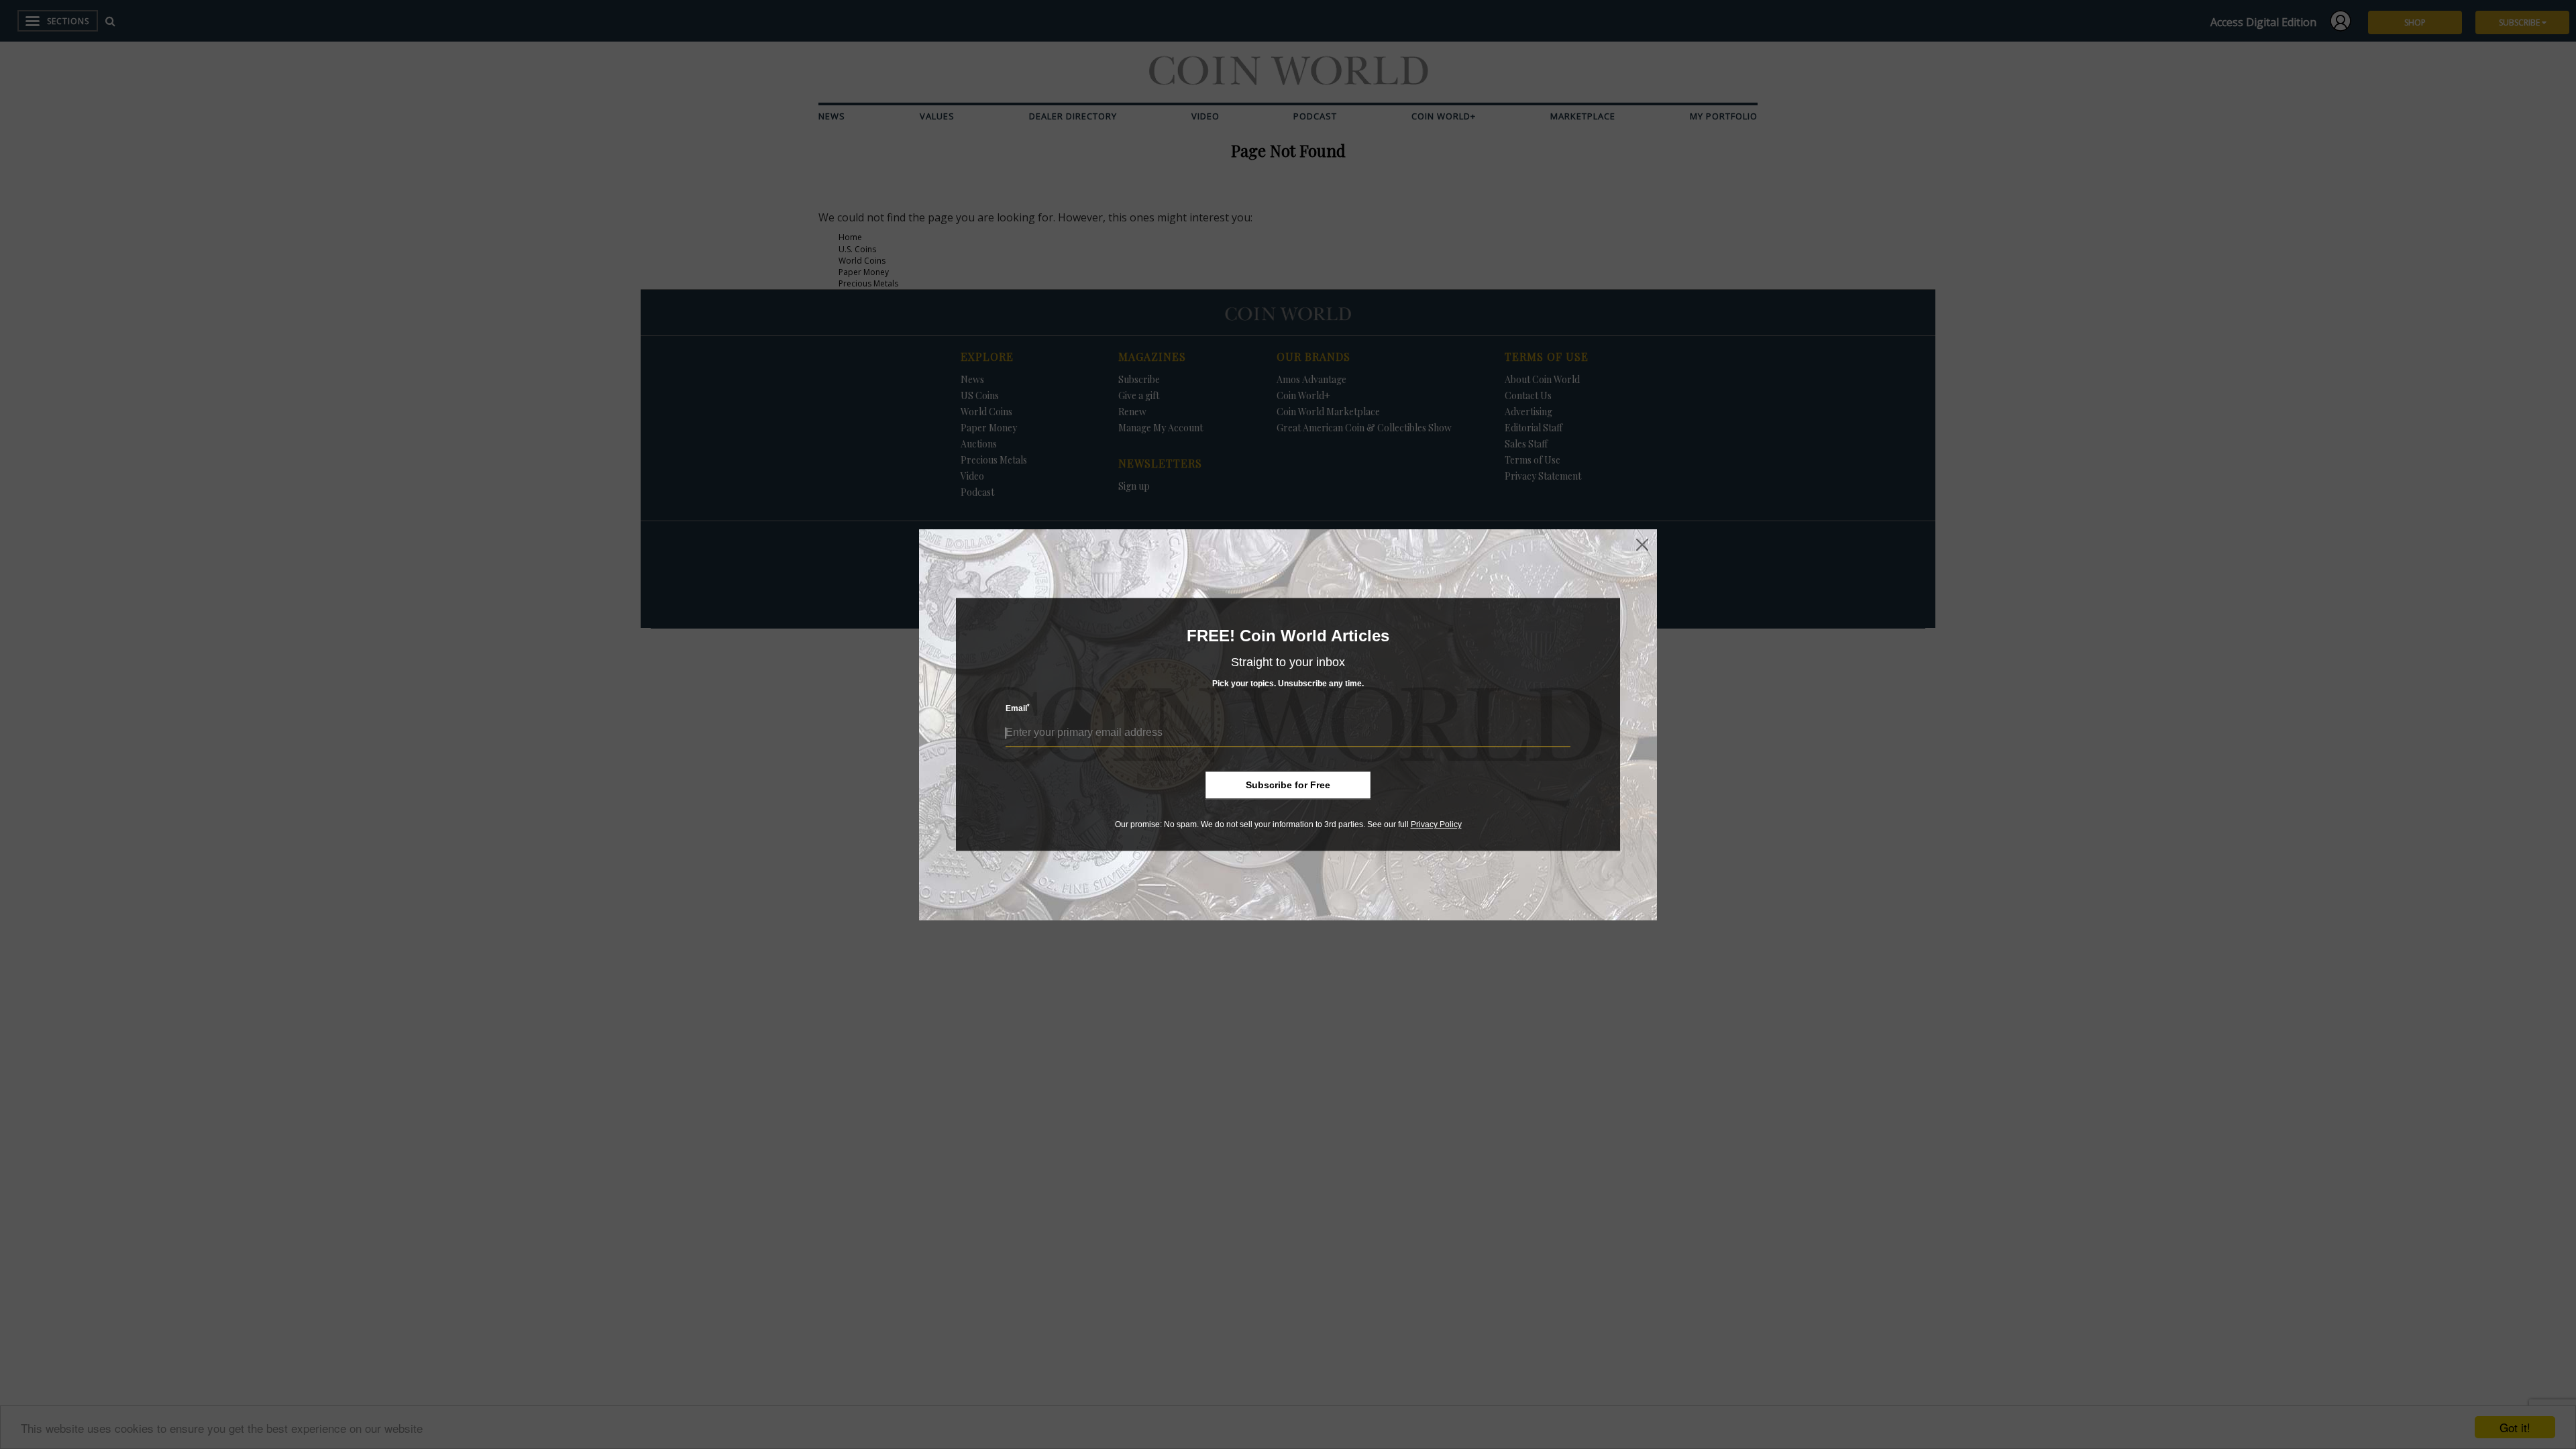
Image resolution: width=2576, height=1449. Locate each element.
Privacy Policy (1436, 824)
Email (1018, 709)
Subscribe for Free (1288, 785)
